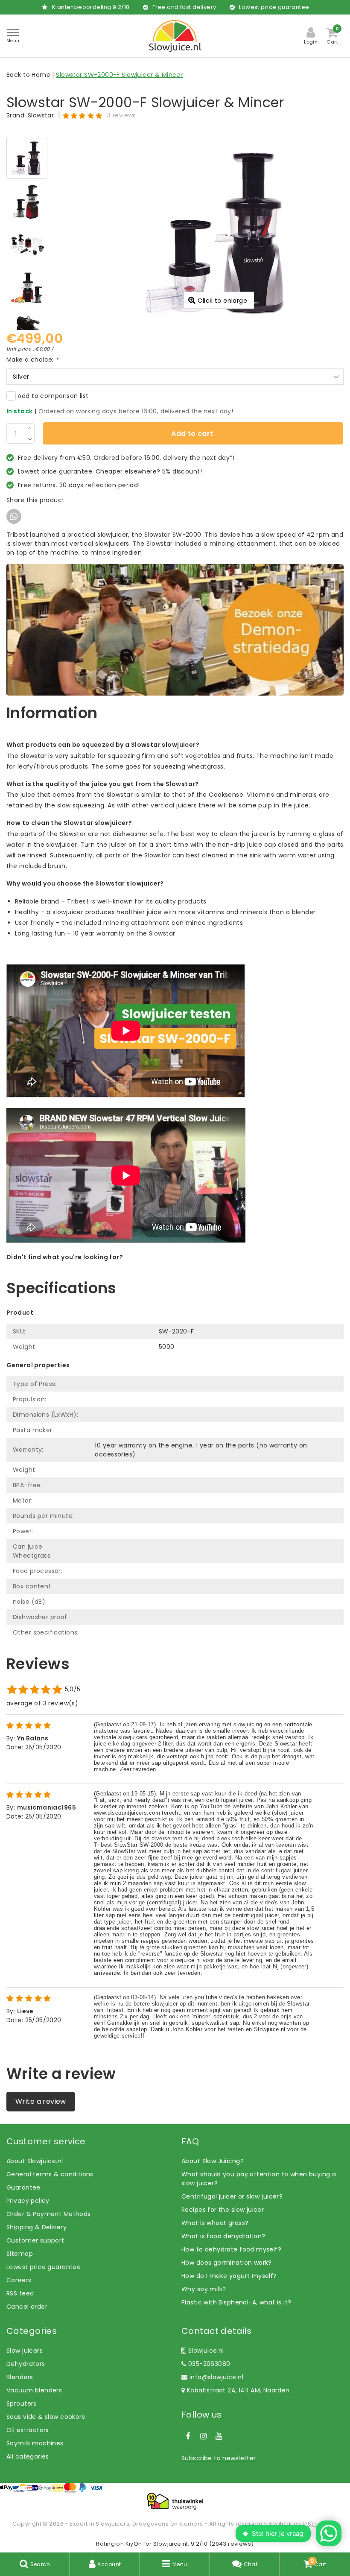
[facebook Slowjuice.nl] (188, 2436)
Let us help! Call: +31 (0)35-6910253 (61, 1266)
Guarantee (23, 2187)
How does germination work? (227, 2263)
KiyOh (134, 2544)
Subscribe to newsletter (219, 2458)
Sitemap (20, 2254)
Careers (19, 2280)
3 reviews (122, 115)
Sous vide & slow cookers (46, 2417)
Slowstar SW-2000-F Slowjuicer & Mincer (119, 75)
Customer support (35, 2240)
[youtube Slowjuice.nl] (219, 2436)
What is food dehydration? (223, 2236)
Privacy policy (28, 2201)
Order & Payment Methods (49, 2214)
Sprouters (22, 2403)
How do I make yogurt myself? (229, 2276)
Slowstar (41, 115)
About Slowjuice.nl (35, 2161)
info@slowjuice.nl (216, 2377)
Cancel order (27, 2307)
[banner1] (175, 629)
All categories (28, 2456)
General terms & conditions (50, 2174)
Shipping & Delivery (36, 2227)
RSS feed (20, 2293)
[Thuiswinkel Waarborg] (175, 2501)
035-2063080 (208, 2364)
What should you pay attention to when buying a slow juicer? (259, 2179)
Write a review (41, 2101)
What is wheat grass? (215, 2223)
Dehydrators (26, 2364)
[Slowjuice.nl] (175, 36)
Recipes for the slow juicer (223, 2210)
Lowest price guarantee (44, 2267)
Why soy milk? (204, 2289)
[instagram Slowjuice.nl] (203, 2436)
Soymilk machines (35, 2443)
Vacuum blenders (34, 2390)
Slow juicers (25, 2351)
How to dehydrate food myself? (231, 2249)
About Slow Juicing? (213, 2161)
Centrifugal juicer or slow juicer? (232, 2196)
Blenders (20, 2377)
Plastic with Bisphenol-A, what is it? (236, 2302)
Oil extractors (28, 2430)
